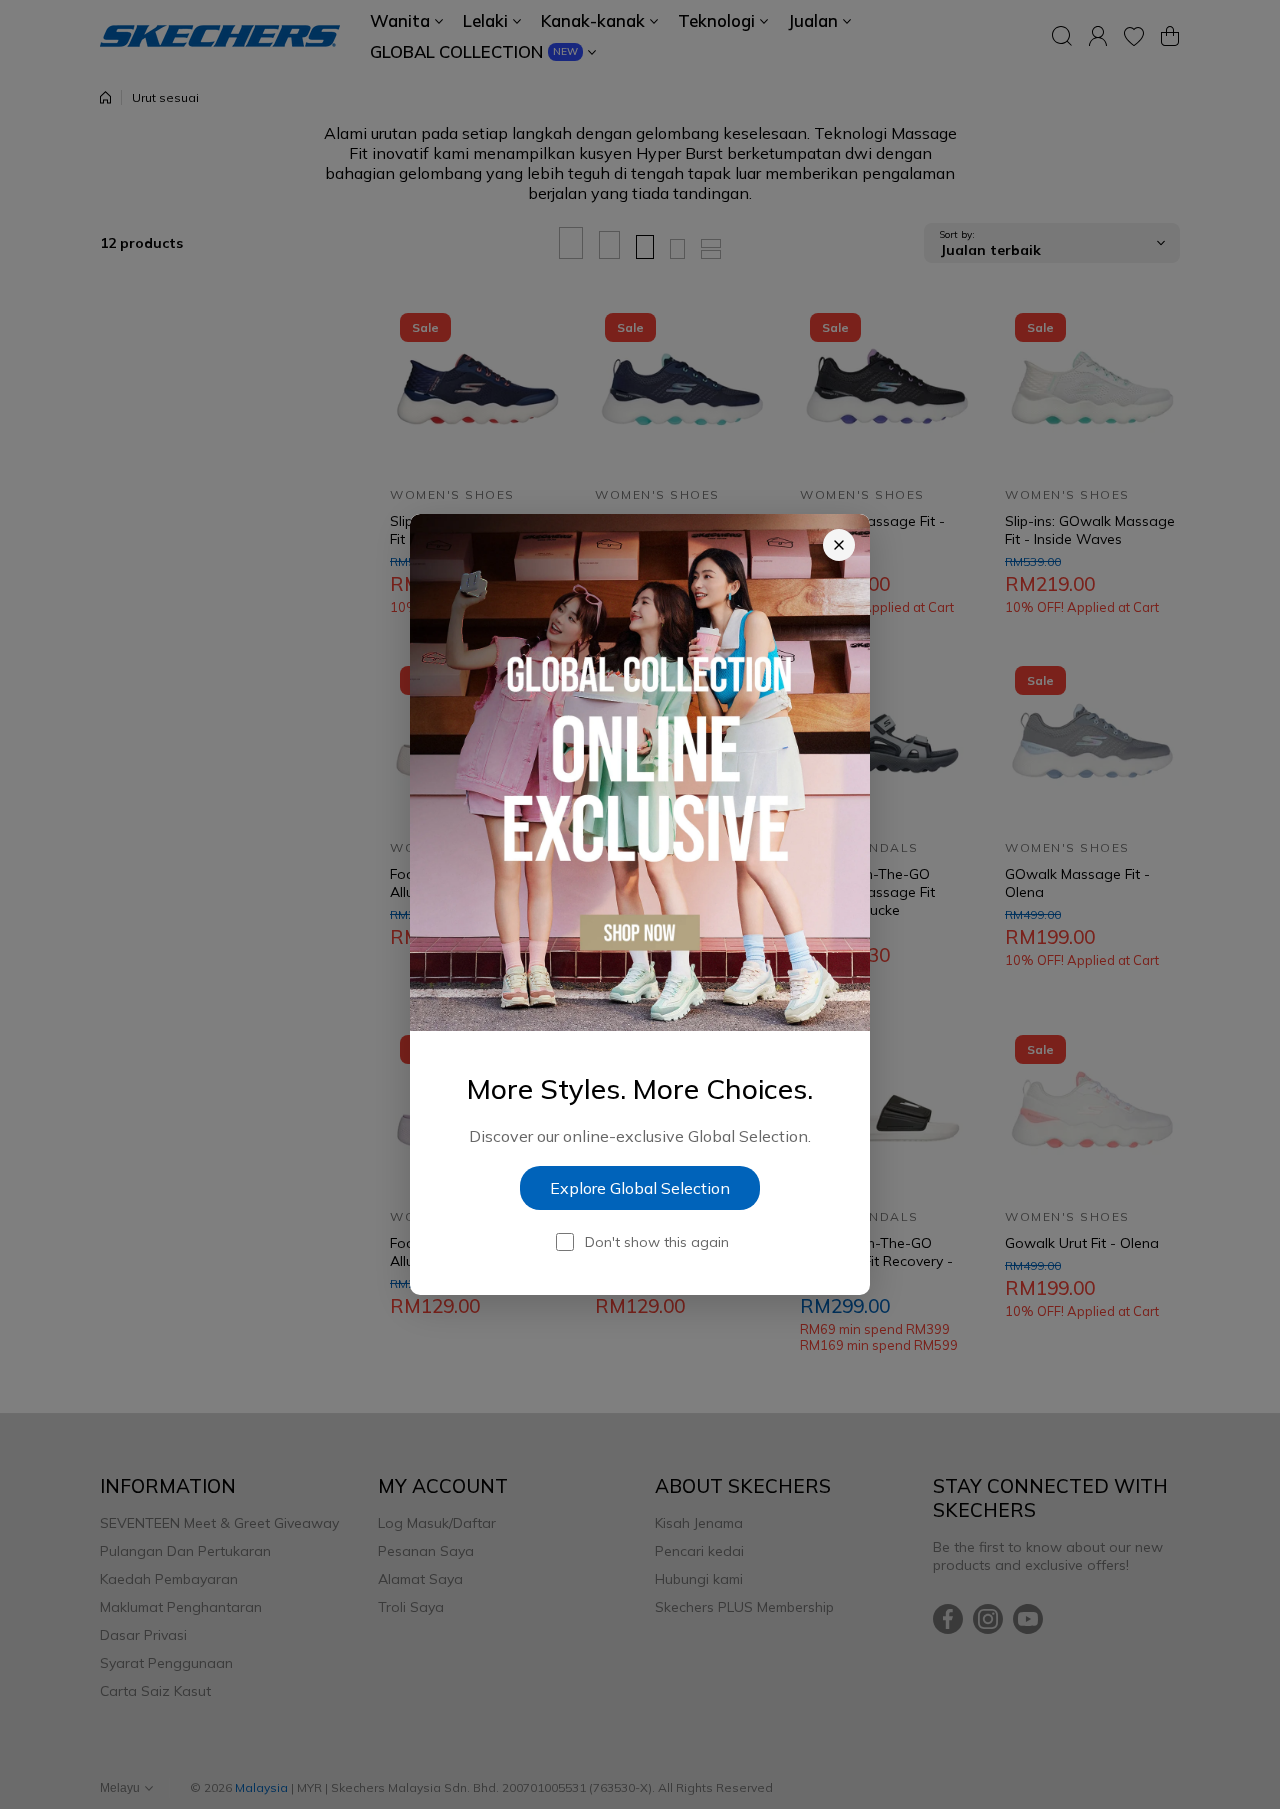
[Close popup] (839, 545)
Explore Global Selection (640, 1188)
